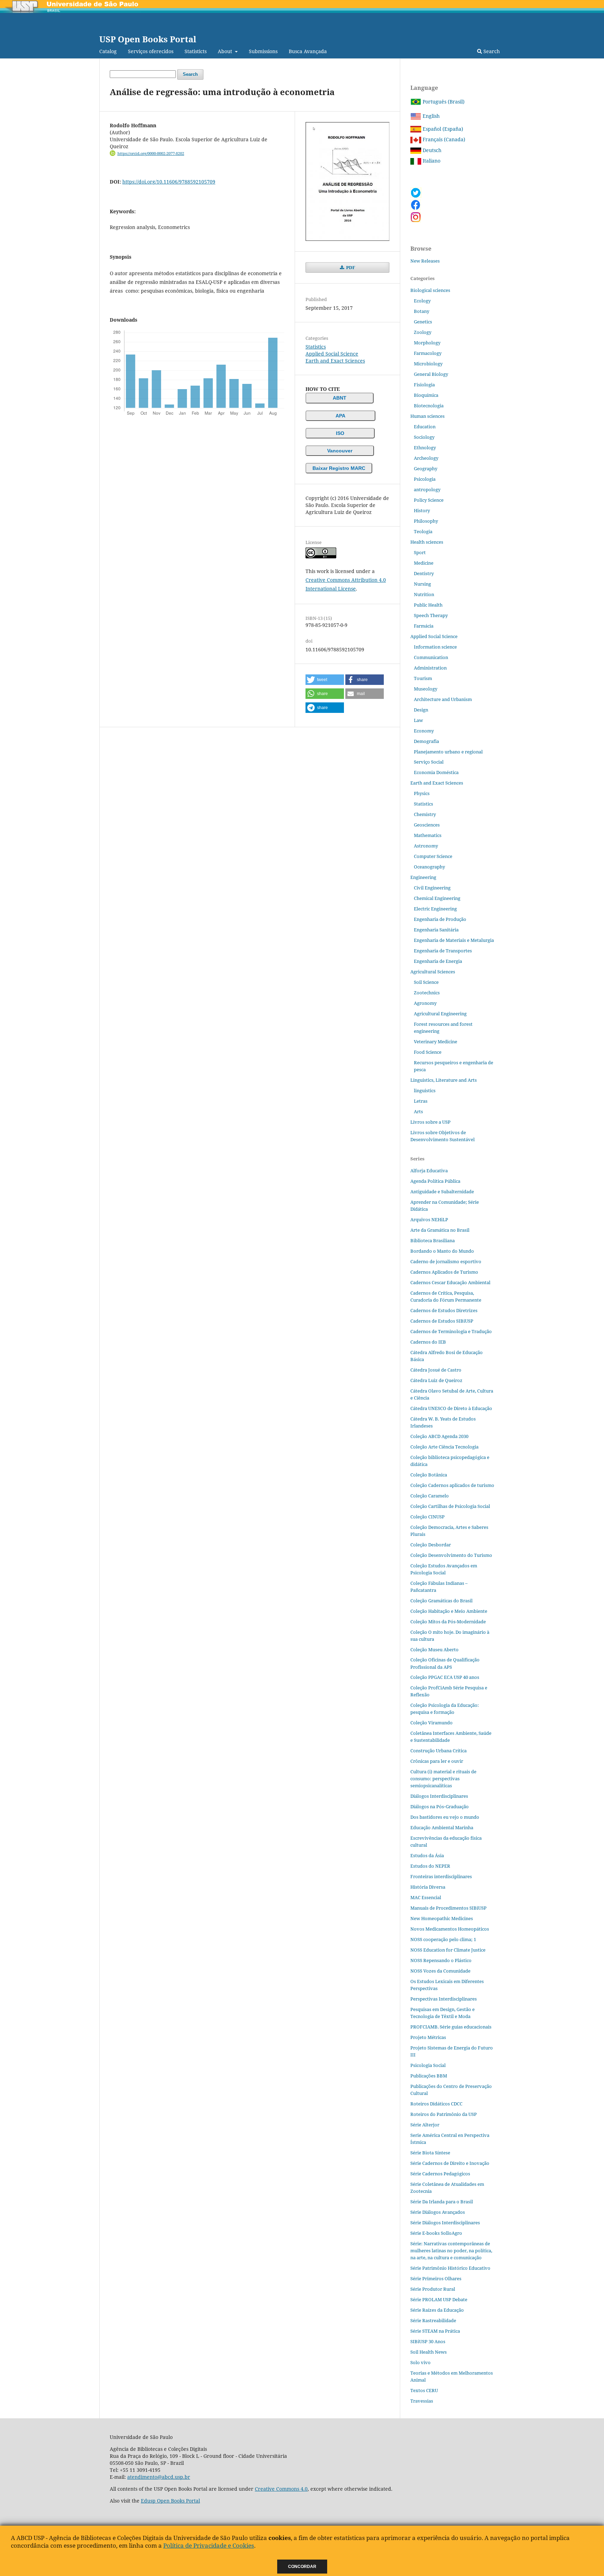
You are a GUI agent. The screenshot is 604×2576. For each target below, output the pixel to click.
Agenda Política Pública (435, 1181)
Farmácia (424, 626)
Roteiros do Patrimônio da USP (444, 2114)
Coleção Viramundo (432, 1723)
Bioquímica (426, 395)
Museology (426, 689)
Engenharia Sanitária (436, 930)
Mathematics (428, 835)
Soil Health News (429, 2352)
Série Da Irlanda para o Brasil (442, 2202)
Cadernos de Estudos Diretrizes (444, 1310)
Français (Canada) (443, 139)
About (226, 51)
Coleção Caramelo (430, 1496)
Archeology (426, 458)
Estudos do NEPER (430, 1866)
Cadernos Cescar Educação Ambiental (450, 1282)
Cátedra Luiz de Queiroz (436, 1380)
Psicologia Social (428, 2065)
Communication (431, 657)
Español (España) (442, 129)
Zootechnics (427, 993)
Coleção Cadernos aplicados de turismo (452, 1485)
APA (340, 416)
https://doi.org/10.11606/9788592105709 (169, 182)
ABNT (340, 398)
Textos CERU (424, 2390)
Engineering (423, 877)
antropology (427, 489)
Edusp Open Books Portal (170, 2501)
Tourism (423, 678)
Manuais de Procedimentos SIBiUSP (448, 1908)
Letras (421, 1101)
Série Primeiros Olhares (436, 2278)
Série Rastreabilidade (433, 2320)
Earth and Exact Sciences (335, 361)
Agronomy (425, 1003)
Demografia (426, 741)
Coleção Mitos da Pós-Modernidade (448, 1622)
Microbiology (428, 364)
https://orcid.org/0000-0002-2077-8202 (151, 153)
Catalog (108, 51)
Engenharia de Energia (438, 961)
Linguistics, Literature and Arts (444, 1080)
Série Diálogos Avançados (438, 2212)
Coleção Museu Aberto (434, 1650)
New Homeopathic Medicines (442, 1918)
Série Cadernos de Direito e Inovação (450, 2163)
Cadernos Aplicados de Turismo (444, 1272)
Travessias (422, 2401)
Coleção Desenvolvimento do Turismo (451, 1555)
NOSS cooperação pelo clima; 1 (443, 1939)
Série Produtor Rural (433, 2289)
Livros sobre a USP (430, 1122)
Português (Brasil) (443, 102)
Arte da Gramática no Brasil (440, 1230)
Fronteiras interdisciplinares (441, 1876)
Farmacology (428, 353)
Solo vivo (420, 2362)
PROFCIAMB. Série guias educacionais (451, 2027)
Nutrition (424, 594)
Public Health (428, 605)
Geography (426, 468)
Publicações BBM (429, 2076)
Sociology (424, 437)
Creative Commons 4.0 (281, 2489)
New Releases (425, 261)
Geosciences (427, 825)
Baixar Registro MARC (339, 468)
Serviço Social (429, 762)
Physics (422, 793)
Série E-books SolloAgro (436, 2233)
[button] (325, 680)
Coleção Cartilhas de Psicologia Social (450, 1506)
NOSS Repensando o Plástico (441, 1960)
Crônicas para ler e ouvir (437, 1761)
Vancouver (340, 451)
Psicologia (425, 479)
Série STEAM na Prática (435, 2331)
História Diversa (428, 1887)
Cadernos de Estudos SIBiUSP (442, 1321)
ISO (340, 433)
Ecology (422, 301)
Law (418, 720)
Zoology (423, 332)
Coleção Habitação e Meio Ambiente (449, 1611)
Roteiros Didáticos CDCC (436, 2104)
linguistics (425, 1090)
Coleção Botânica (429, 1475)
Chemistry (425, 814)
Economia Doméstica (436, 772)
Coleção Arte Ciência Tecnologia (444, 1447)
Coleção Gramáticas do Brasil (441, 1601)
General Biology (431, 374)
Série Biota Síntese (430, 2153)
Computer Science (433, 856)
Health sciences (427, 542)
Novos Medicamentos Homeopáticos (450, 1929)
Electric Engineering (435, 909)
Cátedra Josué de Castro (436, 1370)
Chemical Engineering (437, 898)
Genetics (423, 322)
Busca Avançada (308, 51)
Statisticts (196, 51)
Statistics (316, 347)
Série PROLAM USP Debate (439, 2299)
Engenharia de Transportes (443, 951)
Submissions (263, 51)
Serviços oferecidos (151, 51)
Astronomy (426, 846)
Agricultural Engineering (440, 1014)
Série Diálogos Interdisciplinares (445, 2223)
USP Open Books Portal (148, 39)
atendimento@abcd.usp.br (159, 2477)
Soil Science (426, 982)
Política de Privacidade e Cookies (209, 2545)
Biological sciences (430, 290)
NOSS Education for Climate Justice (448, 1950)
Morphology (427, 343)
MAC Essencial (426, 1897)
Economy (424, 731)
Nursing (422, 584)
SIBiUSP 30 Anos (428, 2341)
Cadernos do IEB (428, 1342)
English (430, 116)
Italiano (431, 161)
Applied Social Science (332, 354)
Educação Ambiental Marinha (442, 1827)
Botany (422, 311)
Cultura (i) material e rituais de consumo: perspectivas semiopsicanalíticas (443, 1779)
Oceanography (429, 867)
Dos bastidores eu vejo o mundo (445, 1817)
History (422, 510)
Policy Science (429, 500)
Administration (430, 668)
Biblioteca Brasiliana (433, 1240)
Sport (420, 552)
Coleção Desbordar (431, 1545)
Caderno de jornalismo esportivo (446, 1261)
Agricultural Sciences (433, 972)
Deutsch (431, 150)
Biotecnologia (429, 406)
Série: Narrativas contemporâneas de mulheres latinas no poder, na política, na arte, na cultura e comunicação (451, 2251)
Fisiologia (424, 385)
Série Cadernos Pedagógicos (440, 2174)
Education (425, 427)
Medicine (424, 563)
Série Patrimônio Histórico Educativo (450, 2268)
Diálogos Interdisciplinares (439, 1796)
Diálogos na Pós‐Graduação (440, 1806)
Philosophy (426, 521)
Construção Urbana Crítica (438, 1751)
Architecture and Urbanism (443, 699)
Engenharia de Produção (440, 919)
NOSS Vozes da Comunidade (440, 1971)
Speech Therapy (431, 615)
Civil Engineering (432, 888)
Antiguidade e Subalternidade (442, 1192)
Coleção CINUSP (427, 1517)
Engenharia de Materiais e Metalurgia (454, 940)
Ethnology (425, 448)
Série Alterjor (425, 2125)
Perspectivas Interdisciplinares (444, 1999)
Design (421, 710)
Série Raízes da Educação (437, 2310)
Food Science (428, 1052)
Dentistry (424, 573)
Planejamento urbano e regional (448, 752)
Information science (435, 647)
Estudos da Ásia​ (427, 1855)
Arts (418, 1111)
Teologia (423, 531)
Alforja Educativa (429, 1171)
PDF (350, 267)
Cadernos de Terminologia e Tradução (451, 1331)
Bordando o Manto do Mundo (442, 1251)
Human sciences (427, 416)
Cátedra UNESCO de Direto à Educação (451, 1408)
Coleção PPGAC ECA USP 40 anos (445, 1677)
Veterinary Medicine (436, 1042)
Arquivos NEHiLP (429, 1219)
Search (491, 51)
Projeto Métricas (428, 2037)
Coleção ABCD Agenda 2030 (439, 1436)
